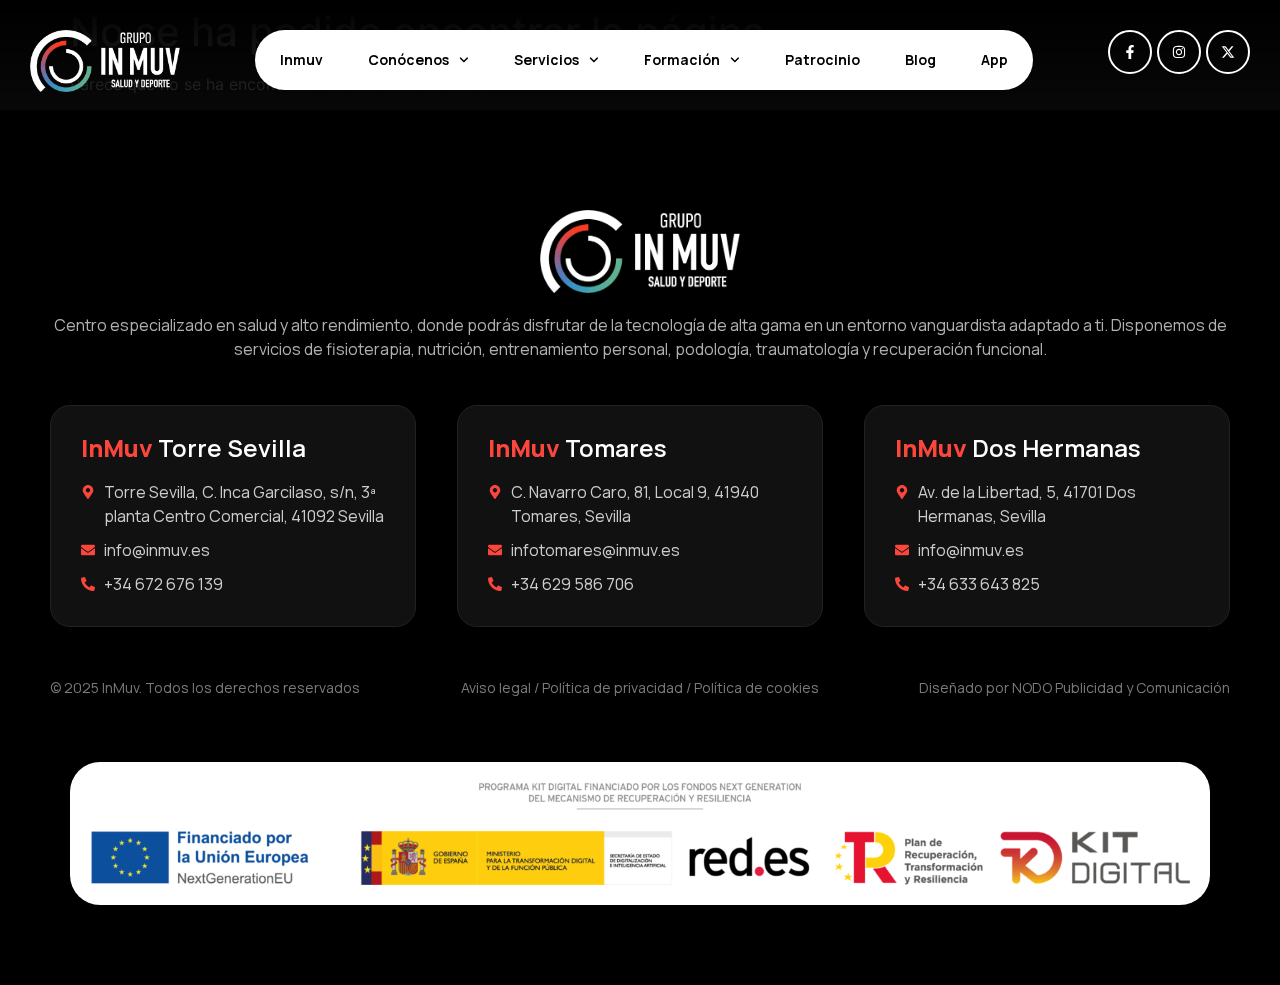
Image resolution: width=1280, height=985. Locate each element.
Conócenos (408, 59)
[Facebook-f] (1130, 52)
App (994, 59)
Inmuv (301, 59)
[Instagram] (1179, 52)
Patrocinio (822, 59)
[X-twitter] (1228, 52)
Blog (920, 59)
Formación (682, 59)
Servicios (546, 59)
